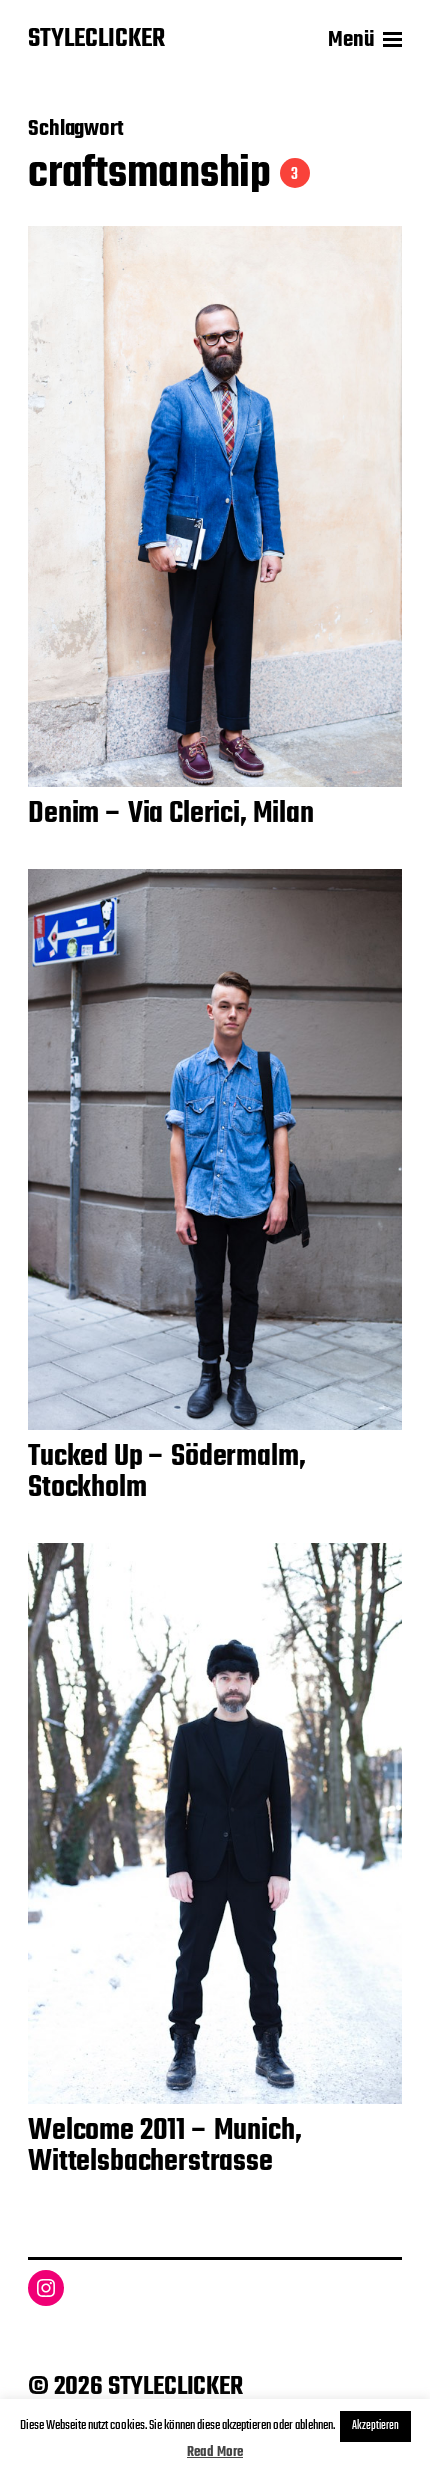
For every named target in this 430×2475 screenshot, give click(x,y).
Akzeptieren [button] (375, 2426)
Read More (215, 2452)
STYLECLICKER (96, 40)
